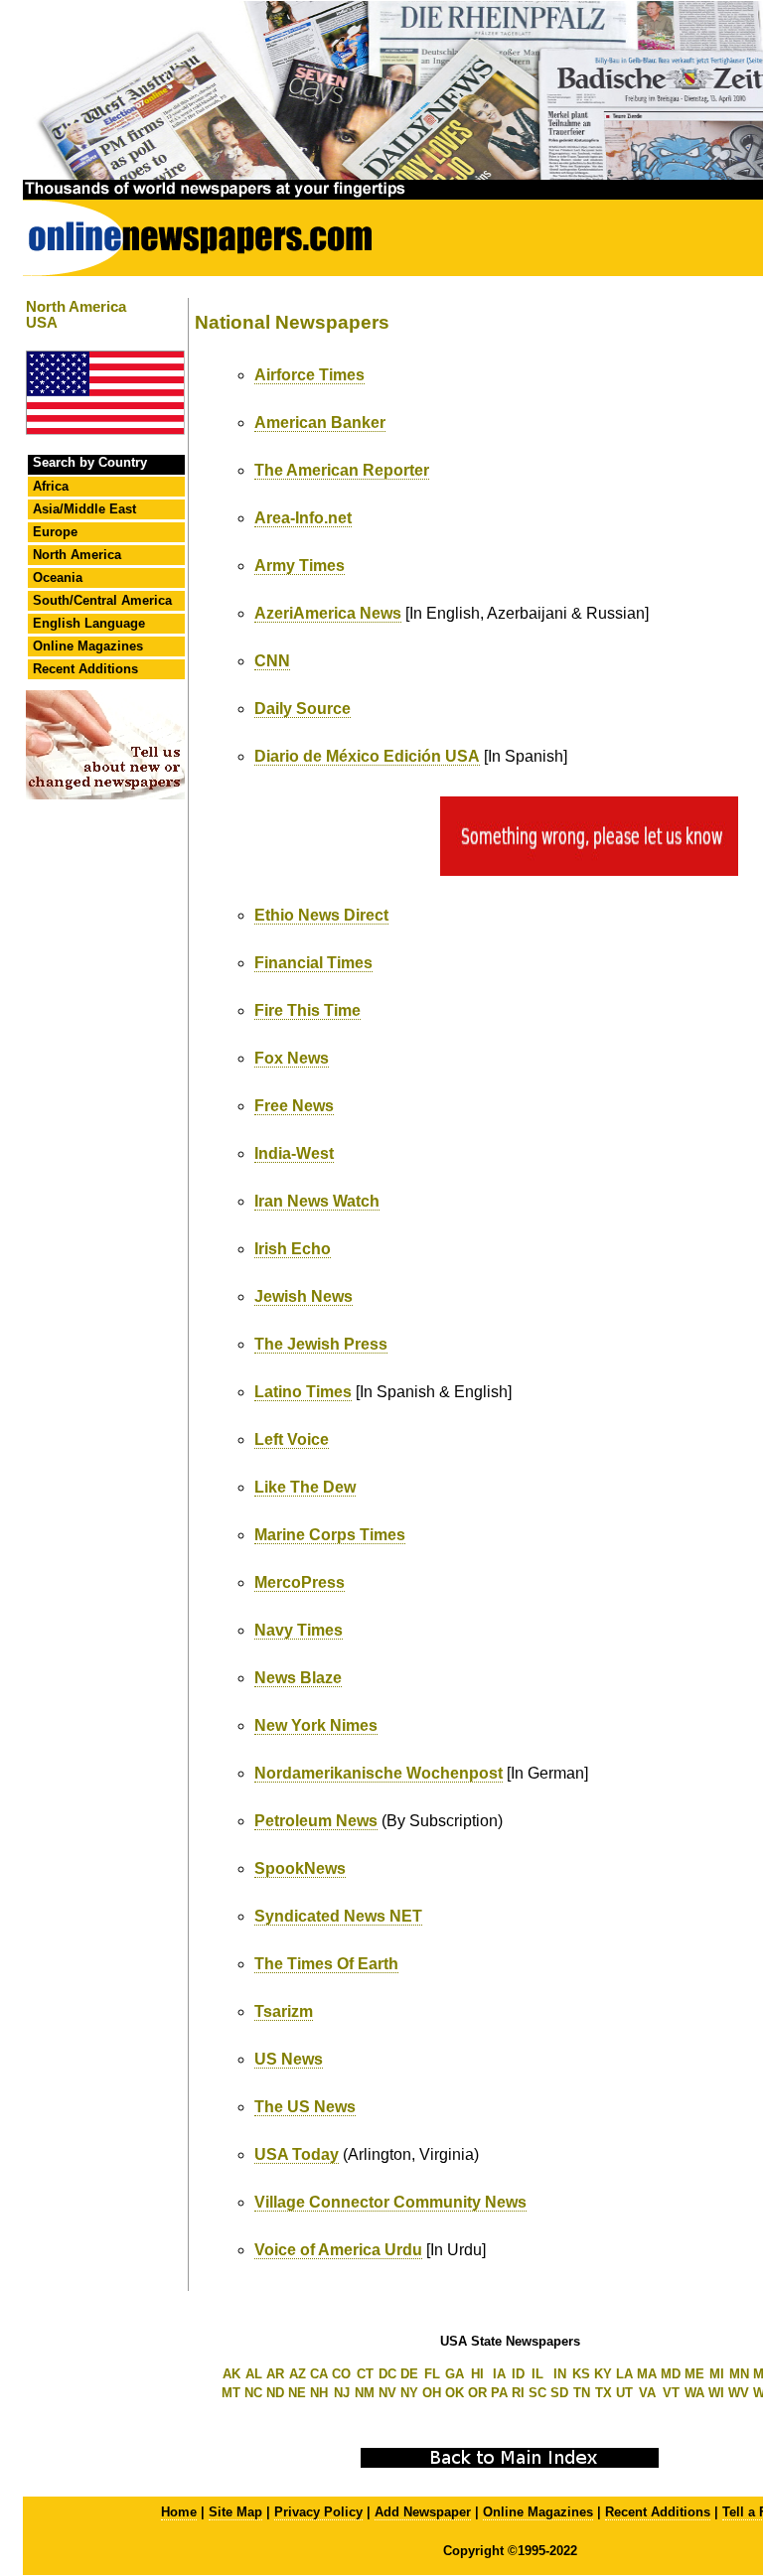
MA (647, 2374)
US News (289, 2059)
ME (694, 2374)
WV (739, 2393)
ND (275, 2393)
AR (275, 2374)
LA (624, 2374)
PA (499, 2393)
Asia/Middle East (84, 509)
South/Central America (102, 600)
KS (581, 2374)
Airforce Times (309, 375)
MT (231, 2393)
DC (387, 2374)
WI (716, 2393)
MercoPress (300, 1582)
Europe (55, 532)
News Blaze (298, 1678)
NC (253, 2393)
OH (432, 2393)
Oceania (58, 577)
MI (717, 2374)
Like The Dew (305, 1487)
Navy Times (299, 1630)
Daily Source (303, 709)
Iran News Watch (317, 1201)
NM (365, 2393)
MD (671, 2374)
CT (365, 2374)
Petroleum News (316, 1821)
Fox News (292, 1058)
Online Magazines (88, 646)
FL (432, 2374)
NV (387, 2393)
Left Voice (292, 1439)
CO (341, 2374)
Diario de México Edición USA (367, 756)
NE (297, 2393)
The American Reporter (342, 470)
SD (559, 2393)
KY (603, 2374)
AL (254, 2374)
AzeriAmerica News (328, 613)
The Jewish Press (321, 1344)
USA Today (297, 2154)
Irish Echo (293, 1249)
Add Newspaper (423, 2512)
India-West (294, 1153)
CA (319, 2374)
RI (518, 2393)
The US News (305, 2107)
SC (537, 2393)
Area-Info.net (303, 518)
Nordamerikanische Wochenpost (379, 1773)
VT (671, 2393)
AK (231, 2374)
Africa (51, 486)
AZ (298, 2374)
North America (77, 555)
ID (518, 2374)
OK (455, 2393)
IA (499, 2374)
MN (739, 2374)
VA (647, 2393)
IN (560, 2374)
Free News (294, 1106)
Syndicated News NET (338, 1916)
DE (409, 2374)
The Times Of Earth (326, 1964)
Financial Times (313, 963)
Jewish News (304, 1296)
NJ (342, 2393)
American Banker (320, 423)
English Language (89, 623)
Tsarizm (284, 2011)
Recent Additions (85, 669)
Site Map (235, 2512)
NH (319, 2393)
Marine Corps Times (330, 1535)
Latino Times (303, 1392)
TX (604, 2393)
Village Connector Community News (390, 2202)
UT (624, 2393)
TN (582, 2393)
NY (409, 2393)
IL (537, 2374)
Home (179, 2512)
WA (694, 2393)
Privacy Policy (318, 2512)
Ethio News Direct (321, 915)
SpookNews (300, 1868)
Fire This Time (307, 1010)
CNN (272, 661)
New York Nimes (316, 1725)
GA (455, 2374)
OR (477, 2393)
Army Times (300, 566)
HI (477, 2374)
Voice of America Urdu (338, 2250)
